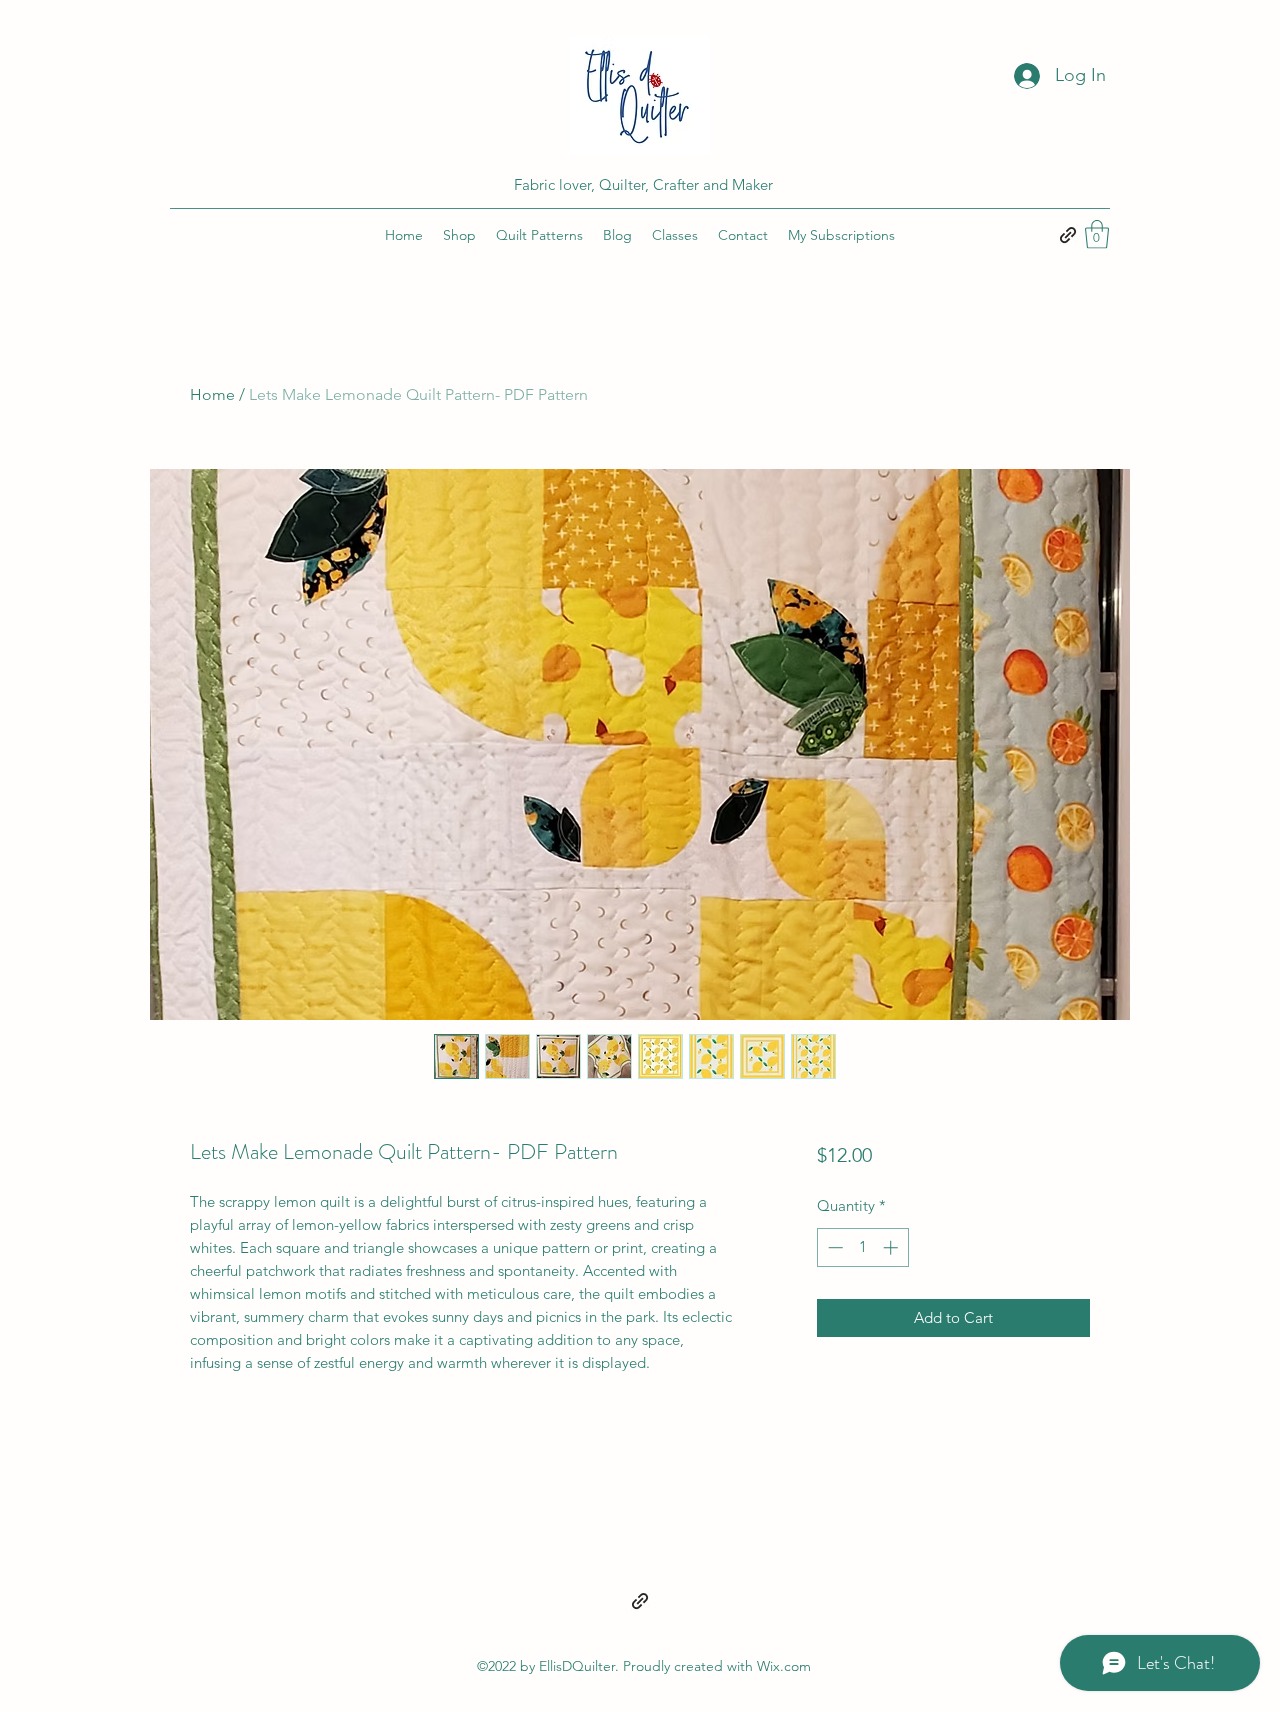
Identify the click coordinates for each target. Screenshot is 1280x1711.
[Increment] (892, 1247)
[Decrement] (833, 1247)
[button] (1097, 234)
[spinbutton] (862, 1247)
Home (212, 394)
